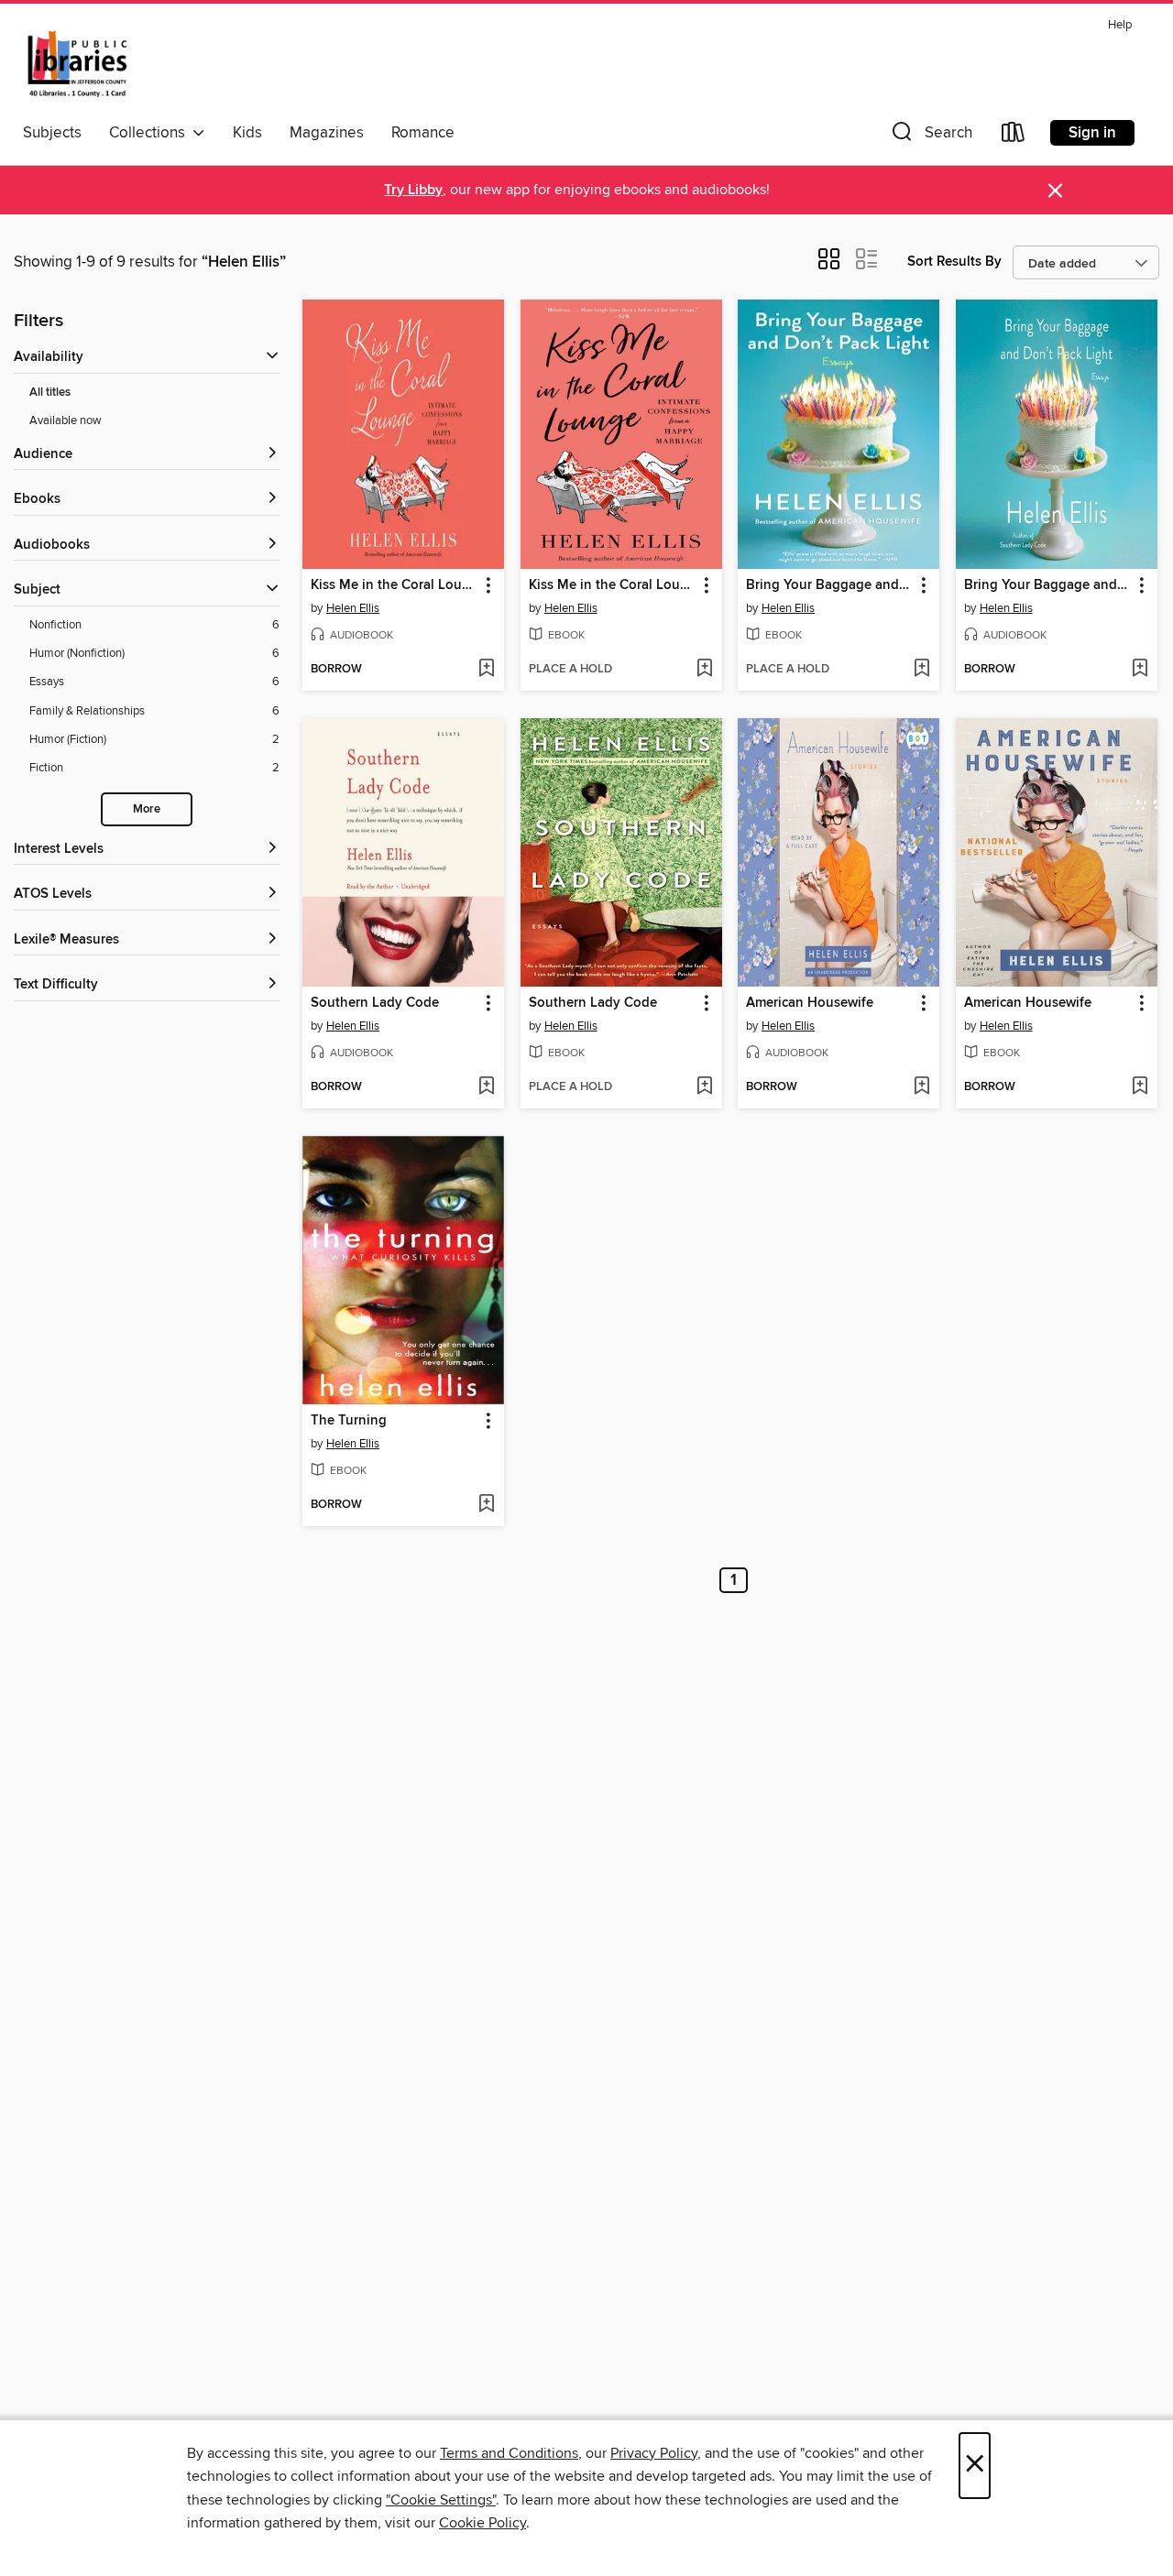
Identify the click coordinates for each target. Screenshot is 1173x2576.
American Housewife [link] (810, 1003)
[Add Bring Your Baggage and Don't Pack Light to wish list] (921, 670)
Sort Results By (954, 262)
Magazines (327, 133)
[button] (930, 136)
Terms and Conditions (509, 2453)
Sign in (1092, 133)
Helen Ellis (353, 608)
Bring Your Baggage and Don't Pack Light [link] (830, 585)
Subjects (52, 133)
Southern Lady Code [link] (375, 1003)
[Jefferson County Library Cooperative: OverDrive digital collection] (77, 63)
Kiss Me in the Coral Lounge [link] (395, 585)
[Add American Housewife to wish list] (921, 1087)
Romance (423, 133)
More (147, 809)
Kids (247, 133)
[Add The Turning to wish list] (486, 1505)
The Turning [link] (349, 1421)
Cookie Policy (482, 2523)
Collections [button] (151, 133)
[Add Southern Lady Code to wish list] (486, 1087)
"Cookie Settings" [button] (441, 2500)
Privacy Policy (654, 2453)
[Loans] (1014, 136)
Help (1120, 25)
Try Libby (413, 190)
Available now (66, 420)
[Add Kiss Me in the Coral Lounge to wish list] (486, 670)
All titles (50, 393)
